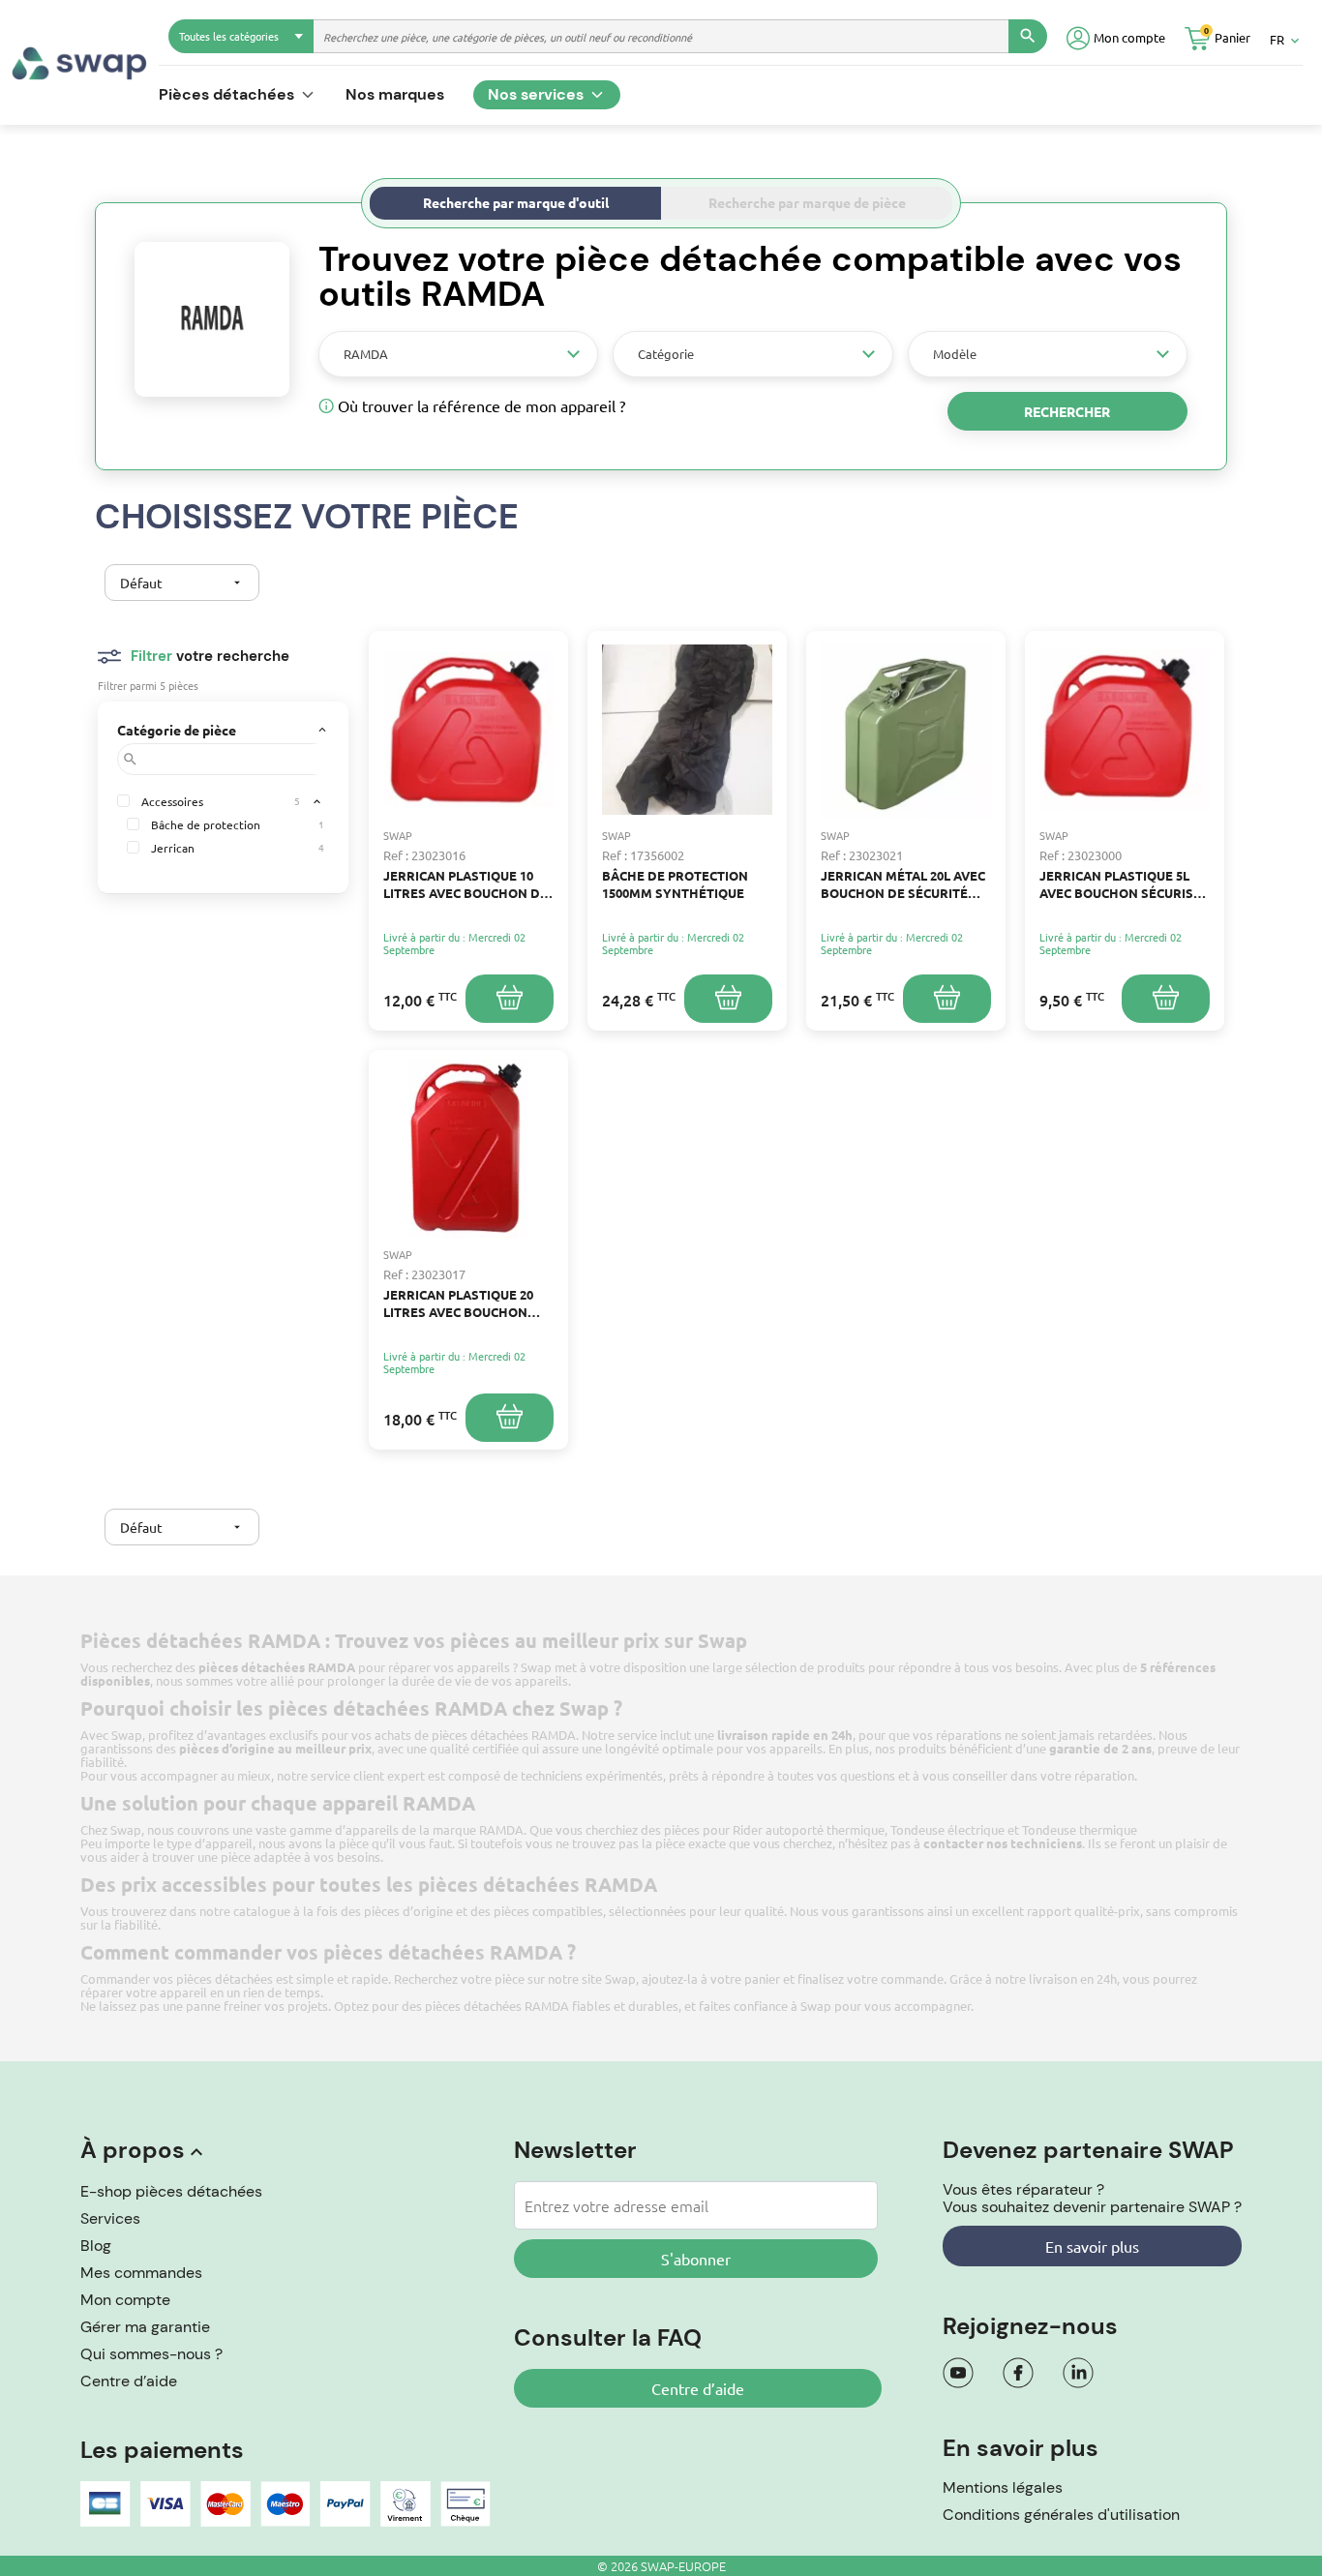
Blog (96, 2246)
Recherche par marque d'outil (516, 202)
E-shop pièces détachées (171, 2191)
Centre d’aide (129, 2381)
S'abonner (696, 2259)
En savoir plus (1092, 2246)
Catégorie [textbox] (666, 354)
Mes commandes (141, 2273)
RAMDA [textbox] (366, 354)
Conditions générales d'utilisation (1061, 2515)
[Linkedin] (1078, 2373)
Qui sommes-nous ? (151, 2354)
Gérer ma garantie (145, 2327)
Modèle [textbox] (955, 354)
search (1028, 36)
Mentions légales (1003, 2487)
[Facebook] (1018, 2373)
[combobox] (458, 354)
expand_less (317, 802)
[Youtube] (958, 2373)
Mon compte (125, 2300)
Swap (620, 1978)
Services (110, 2218)
